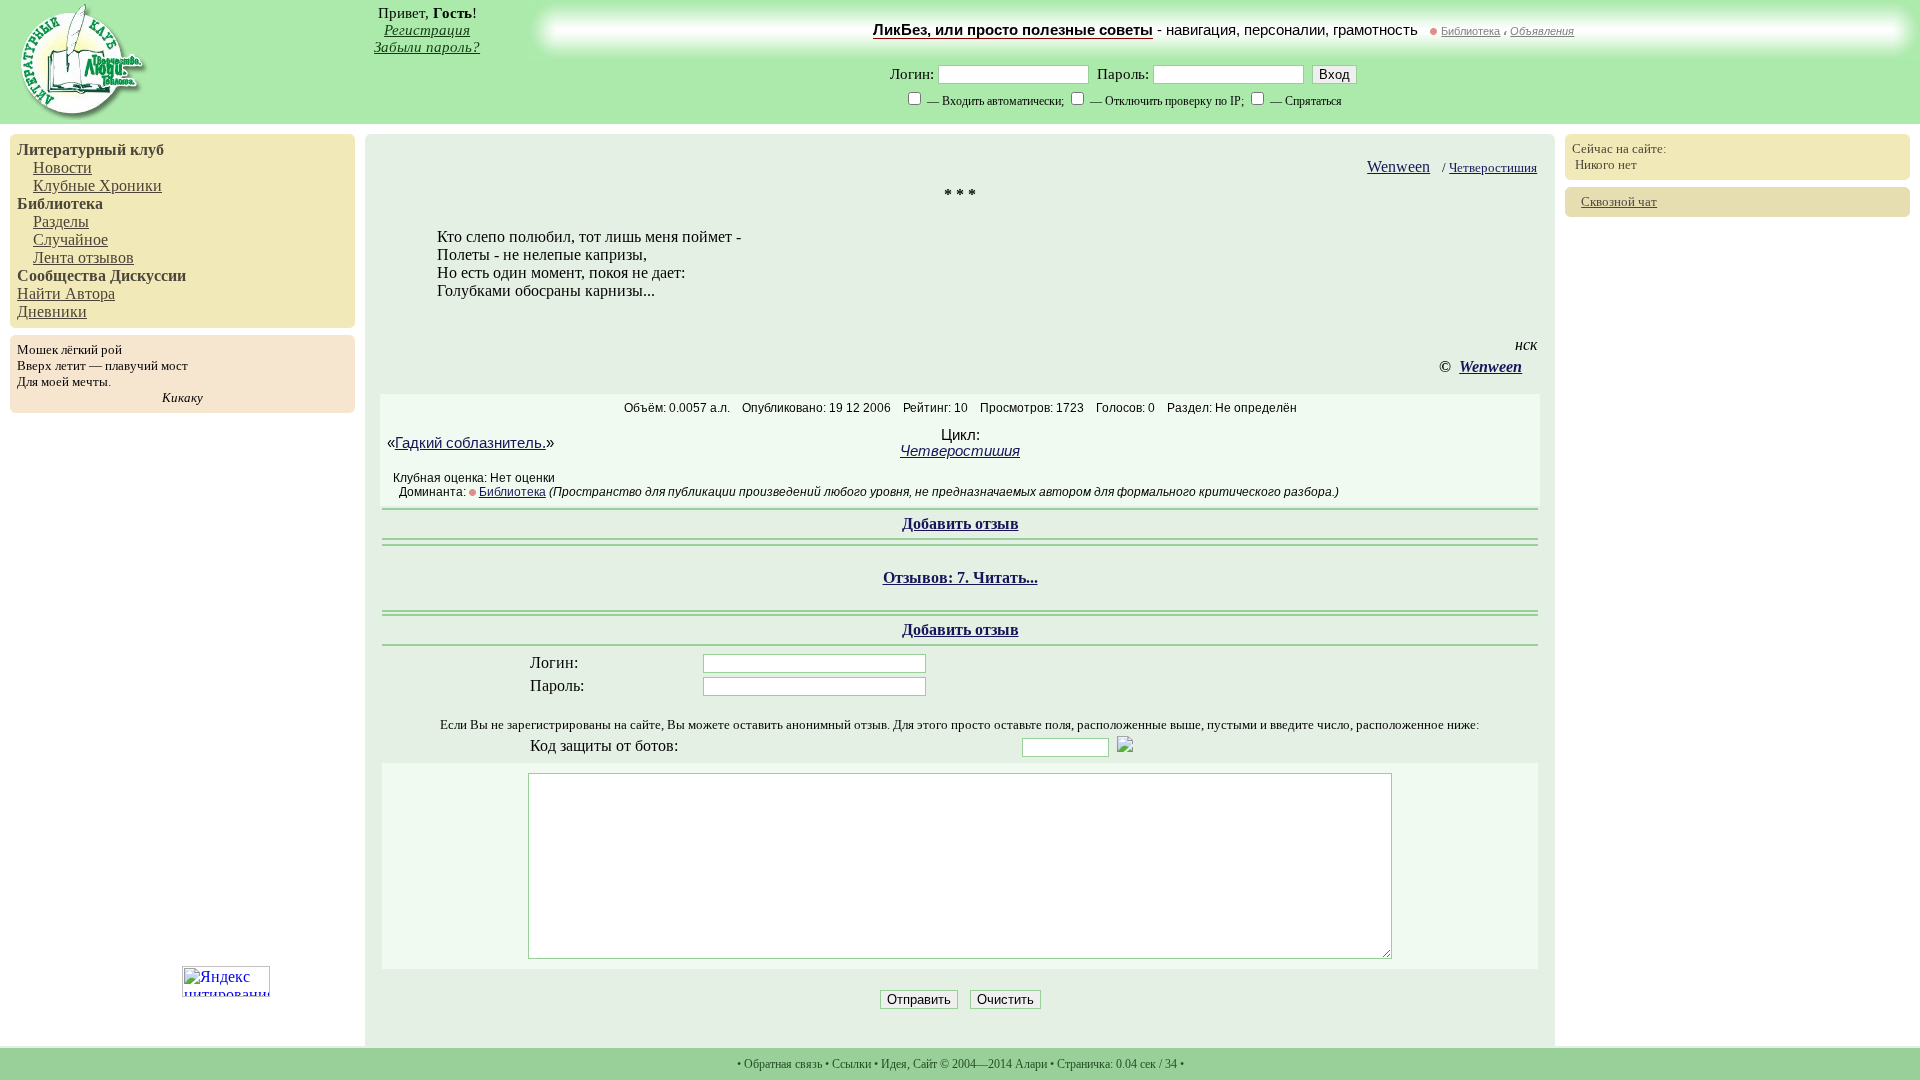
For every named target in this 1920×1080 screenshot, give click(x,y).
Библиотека (1470, 31)
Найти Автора (66, 293)
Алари (1031, 1064)
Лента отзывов (83, 257)
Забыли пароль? (427, 47)
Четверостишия (1493, 167)
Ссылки (851, 1064)
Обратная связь (783, 1064)
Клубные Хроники (97, 185)
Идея (894, 1064)
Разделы (61, 221)
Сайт (925, 1064)
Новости (62, 167)
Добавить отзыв (960, 523)
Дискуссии (148, 275)
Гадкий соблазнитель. (470, 443)
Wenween (1398, 166)
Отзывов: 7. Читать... (960, 577)
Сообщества (61, 275)
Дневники (52, 311)
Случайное (70, 239)
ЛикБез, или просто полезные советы (1013, 30)
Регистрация (427, 30)
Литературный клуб (90, 149)
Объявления (1542, 31)
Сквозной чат (1619, 201)
